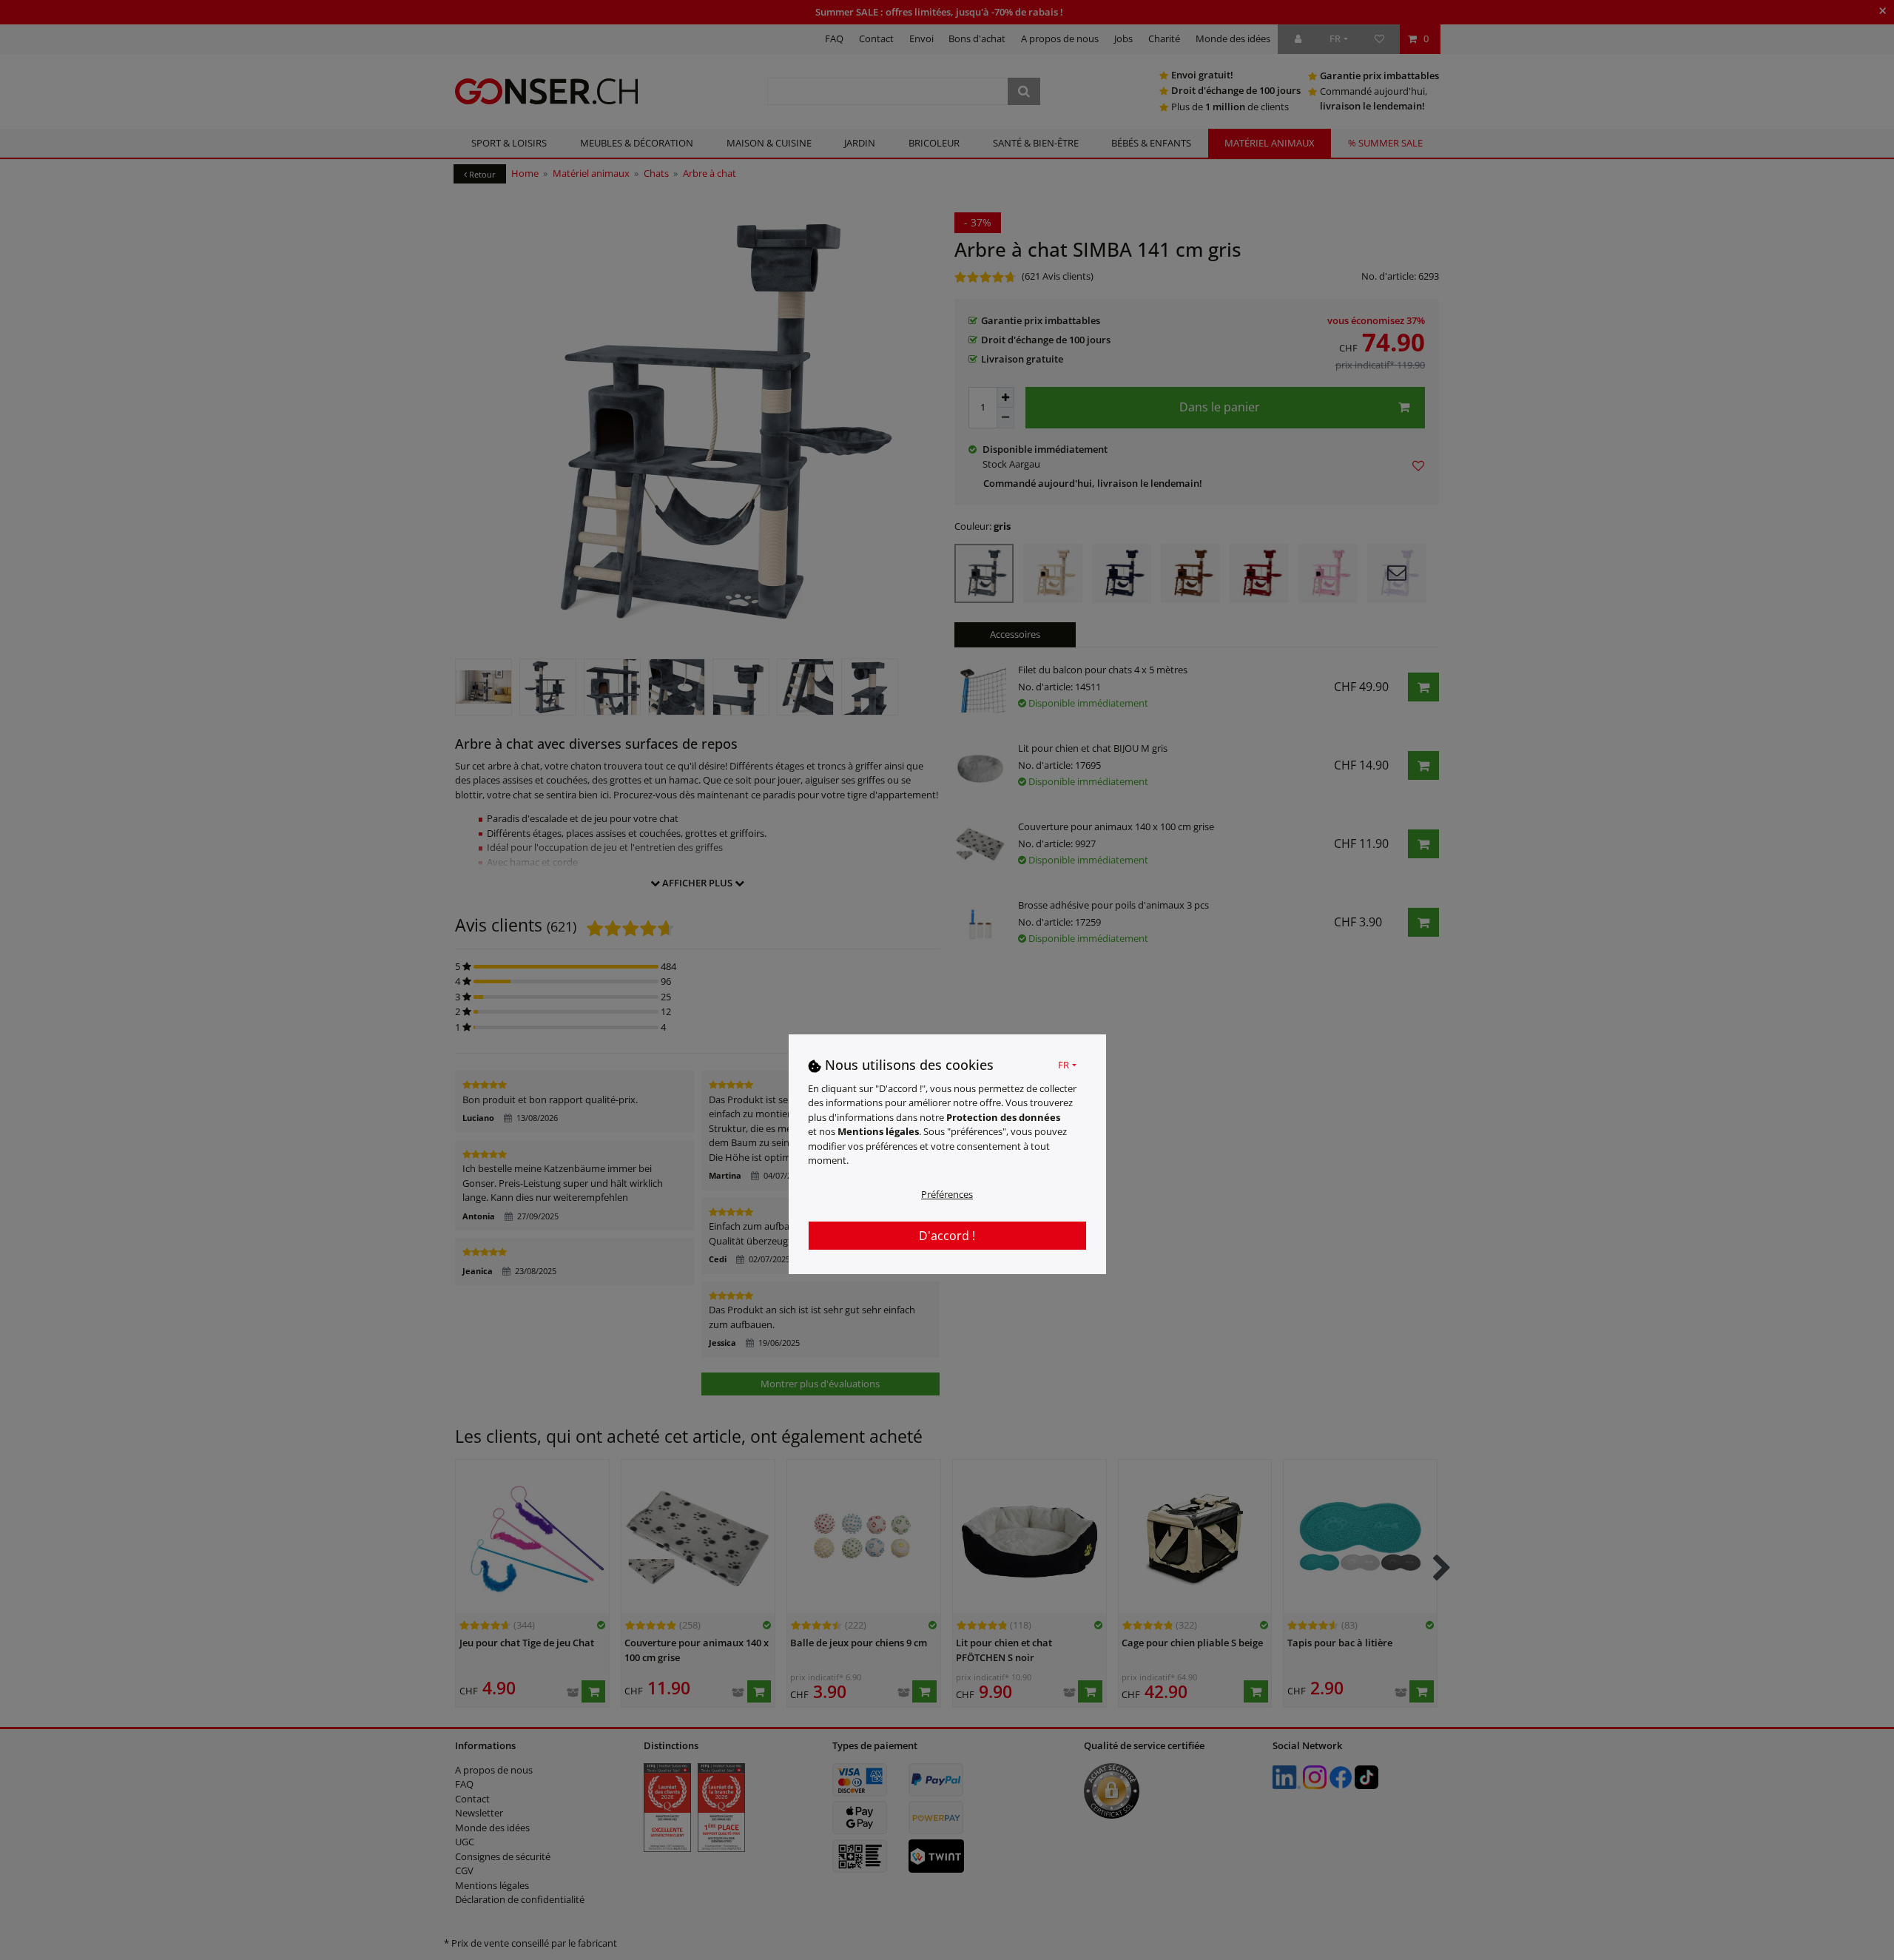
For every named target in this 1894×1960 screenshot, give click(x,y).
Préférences (947, 1193)
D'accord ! (947, 1235)
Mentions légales (878, 1131)
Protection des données (1003, 1117)
